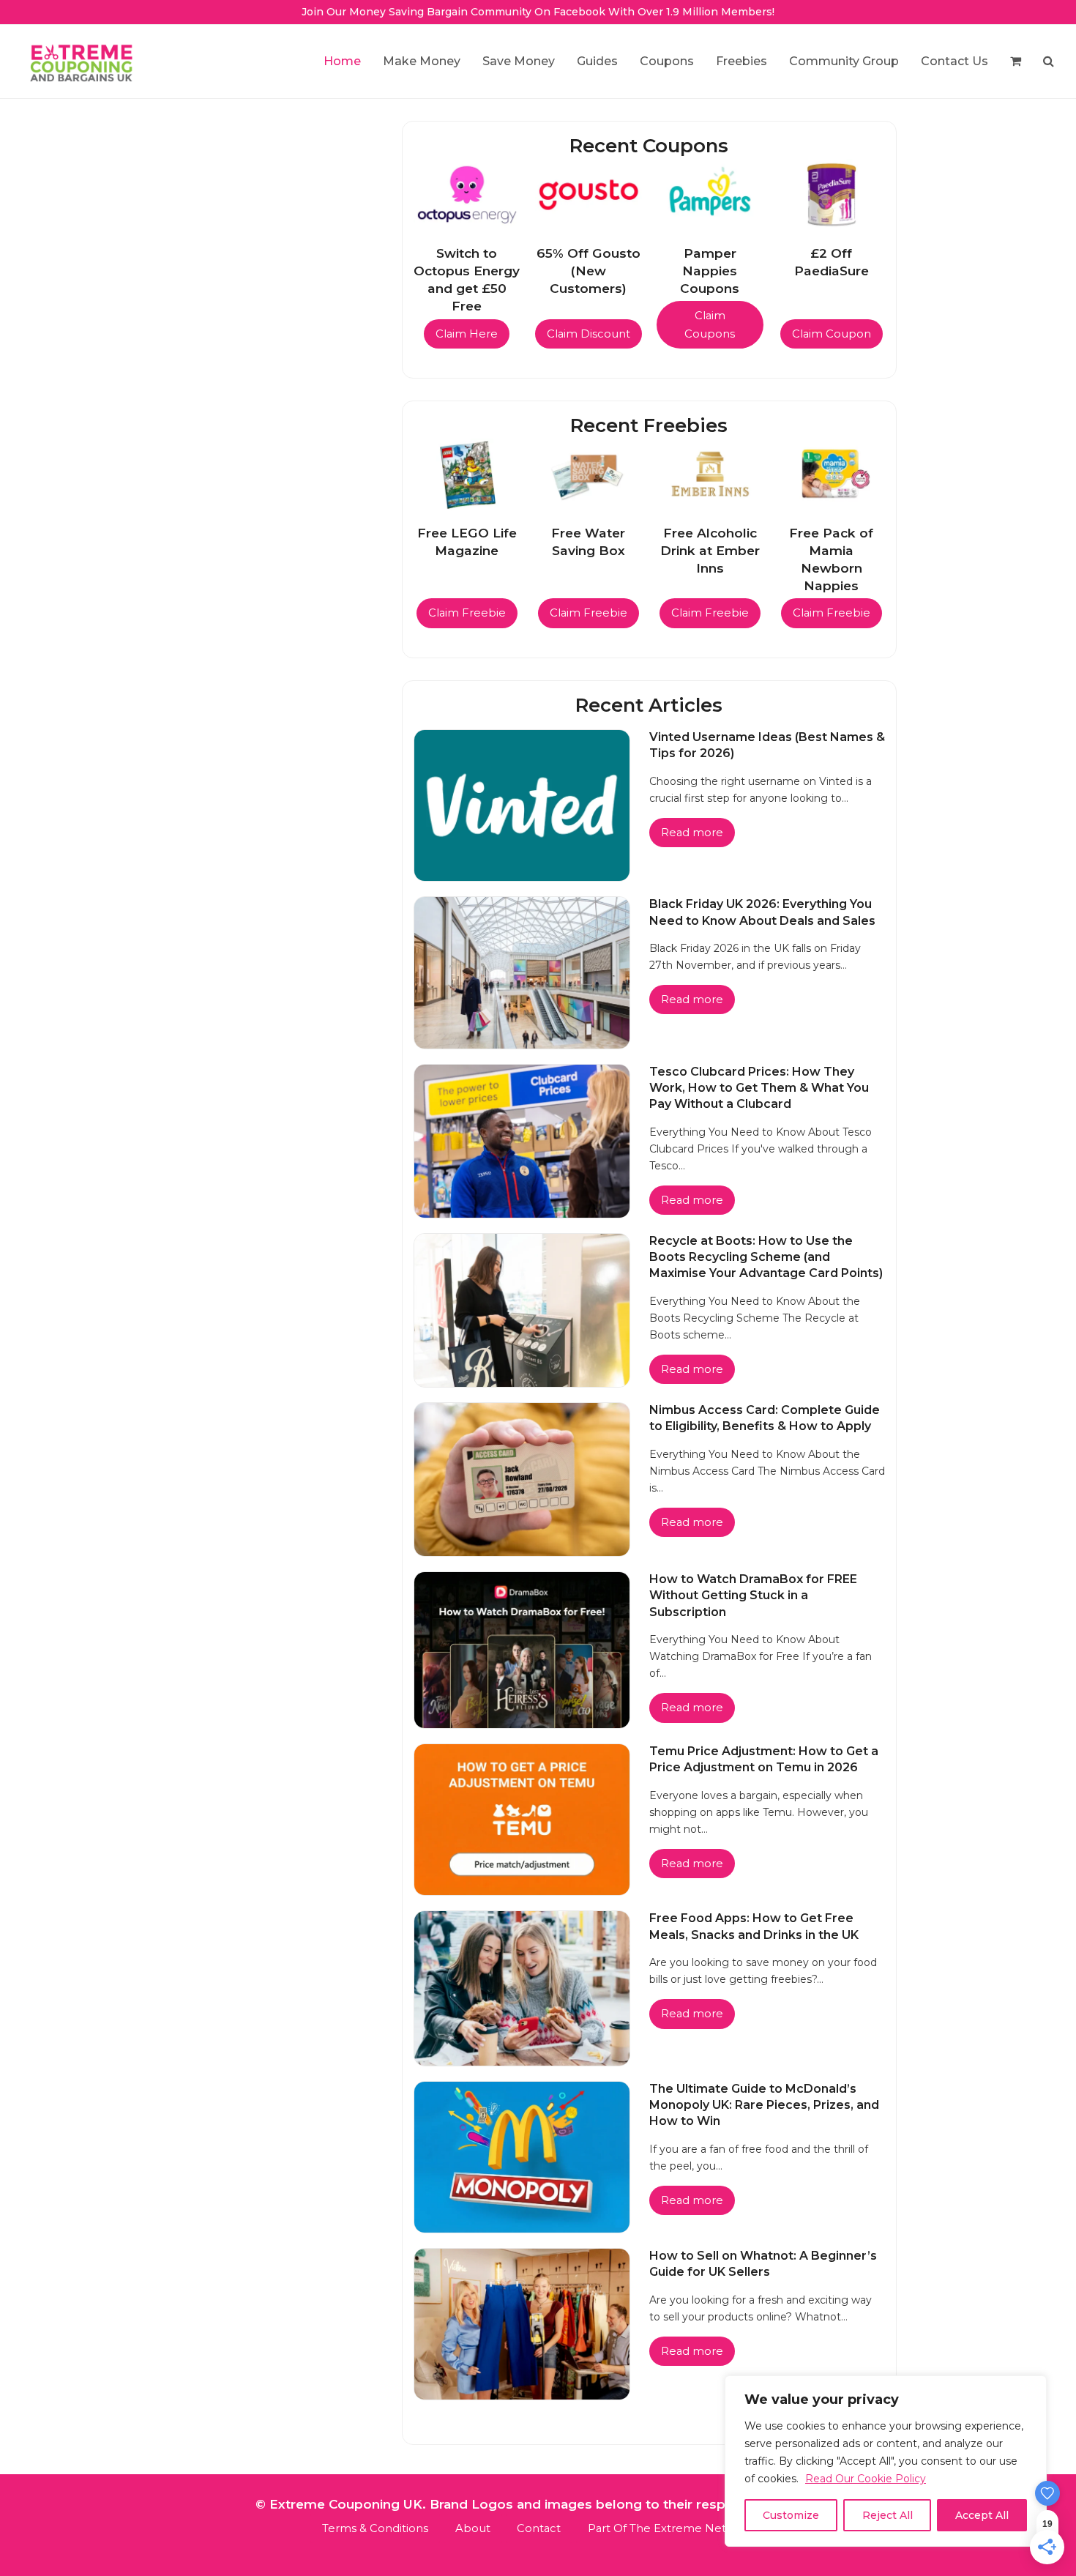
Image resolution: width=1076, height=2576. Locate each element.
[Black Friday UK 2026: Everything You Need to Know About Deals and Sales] (522, 972)
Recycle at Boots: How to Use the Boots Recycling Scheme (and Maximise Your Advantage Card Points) (766, 1257)
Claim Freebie (467, 613)
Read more (692, 833)
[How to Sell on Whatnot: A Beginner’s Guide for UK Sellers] (522, 2323)
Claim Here (467, 334)
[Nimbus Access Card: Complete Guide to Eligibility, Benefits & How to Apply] (522, 1479)
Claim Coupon (832, 334)
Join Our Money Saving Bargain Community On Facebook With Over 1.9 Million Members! (538, 12)
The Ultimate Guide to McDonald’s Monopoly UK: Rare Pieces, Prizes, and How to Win (764, 2105)
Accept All (982, 2515)
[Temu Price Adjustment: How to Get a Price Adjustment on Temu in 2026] (522, 1819)
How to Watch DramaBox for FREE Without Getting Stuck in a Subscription (753, 1596)
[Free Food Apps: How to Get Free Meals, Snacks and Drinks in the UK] (522, 1988)
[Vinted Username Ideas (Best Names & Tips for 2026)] (522, 804)
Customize (791, 2515)
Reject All (888, 2515)
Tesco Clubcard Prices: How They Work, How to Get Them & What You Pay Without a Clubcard (759, 1088)
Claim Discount (589, 334)
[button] (1016, 62)
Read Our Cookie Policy (866, 2479)
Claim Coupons (710, 324)
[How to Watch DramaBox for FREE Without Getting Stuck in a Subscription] (522, 1649)
